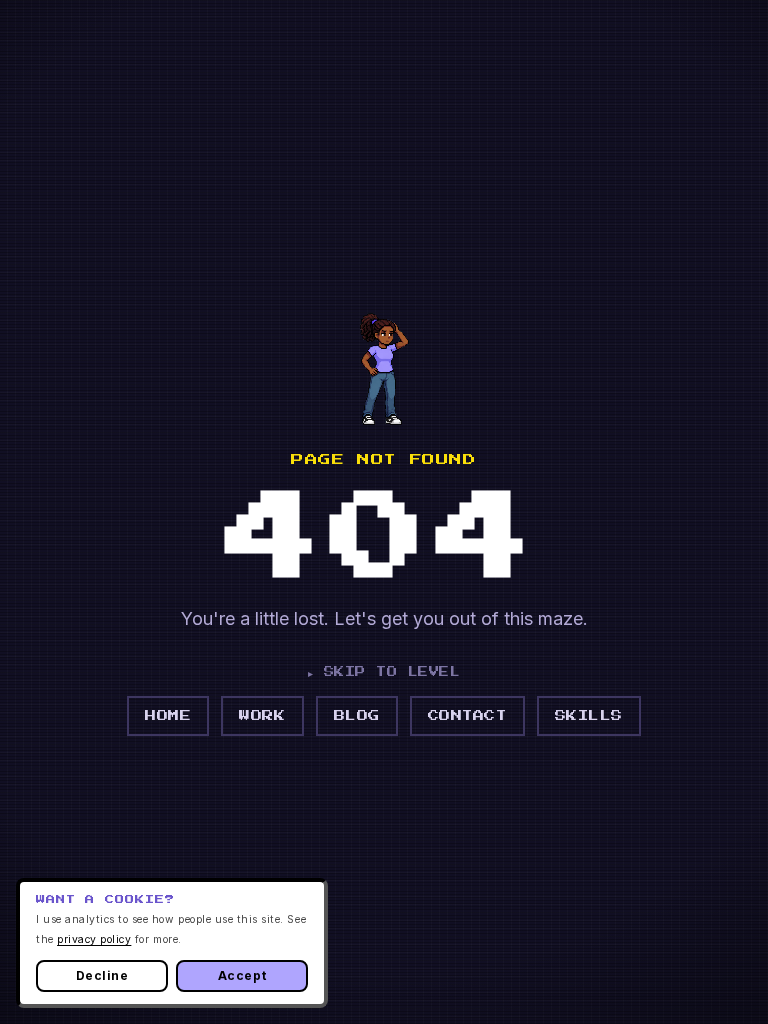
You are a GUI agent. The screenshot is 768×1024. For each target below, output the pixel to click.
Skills (589, 715)
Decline (102, 975)
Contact (467, 715)
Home (168, 715)
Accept (242, 975)
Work (262, 715)
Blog (357, 715)
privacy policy (94, 939)
